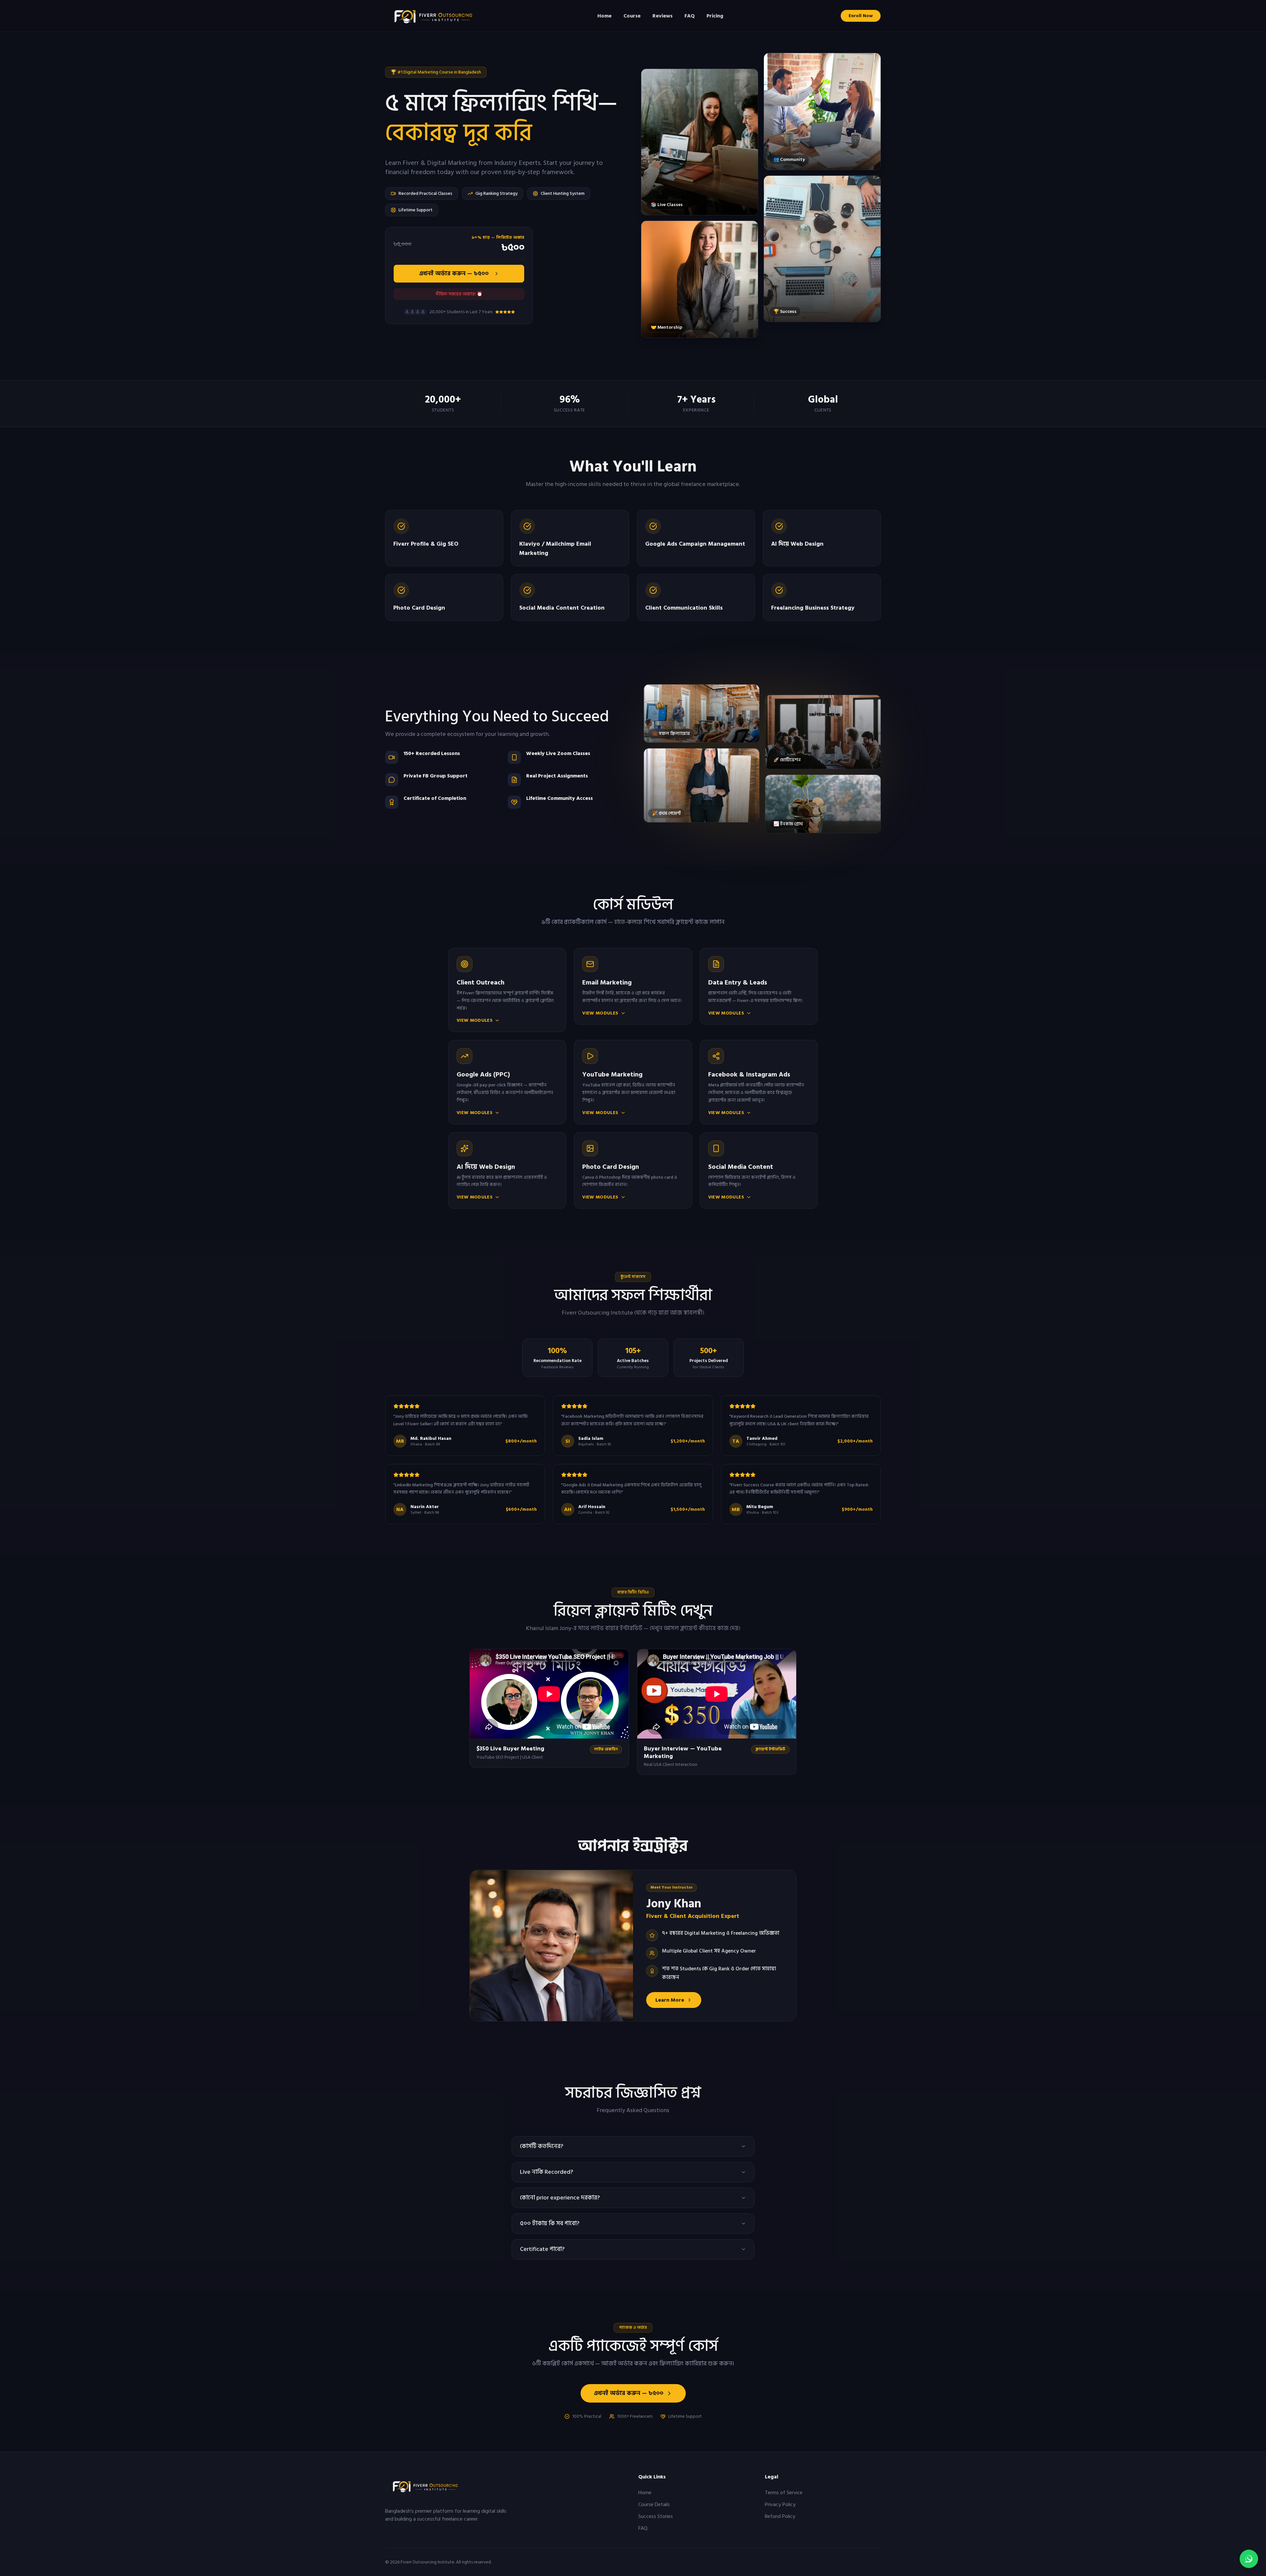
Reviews (663, 16)
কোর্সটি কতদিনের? (542, 2146)
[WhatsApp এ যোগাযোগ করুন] (1249, 2559)
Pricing (715, 16)
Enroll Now (861, 16)
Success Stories (656, 2516)
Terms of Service (784, 2493)
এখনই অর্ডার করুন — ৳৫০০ (454, 273)
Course (632, 16)
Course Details (654, 2504)
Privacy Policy (780, 2504)
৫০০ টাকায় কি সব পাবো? (550, 2223)
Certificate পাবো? (542, 2249)
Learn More (670, 2000)
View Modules (475, 1020)
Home (604, 16)
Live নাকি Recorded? (546, 2172)
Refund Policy (780, 2516)
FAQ (690, 16)
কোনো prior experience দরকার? (560, 2198)
